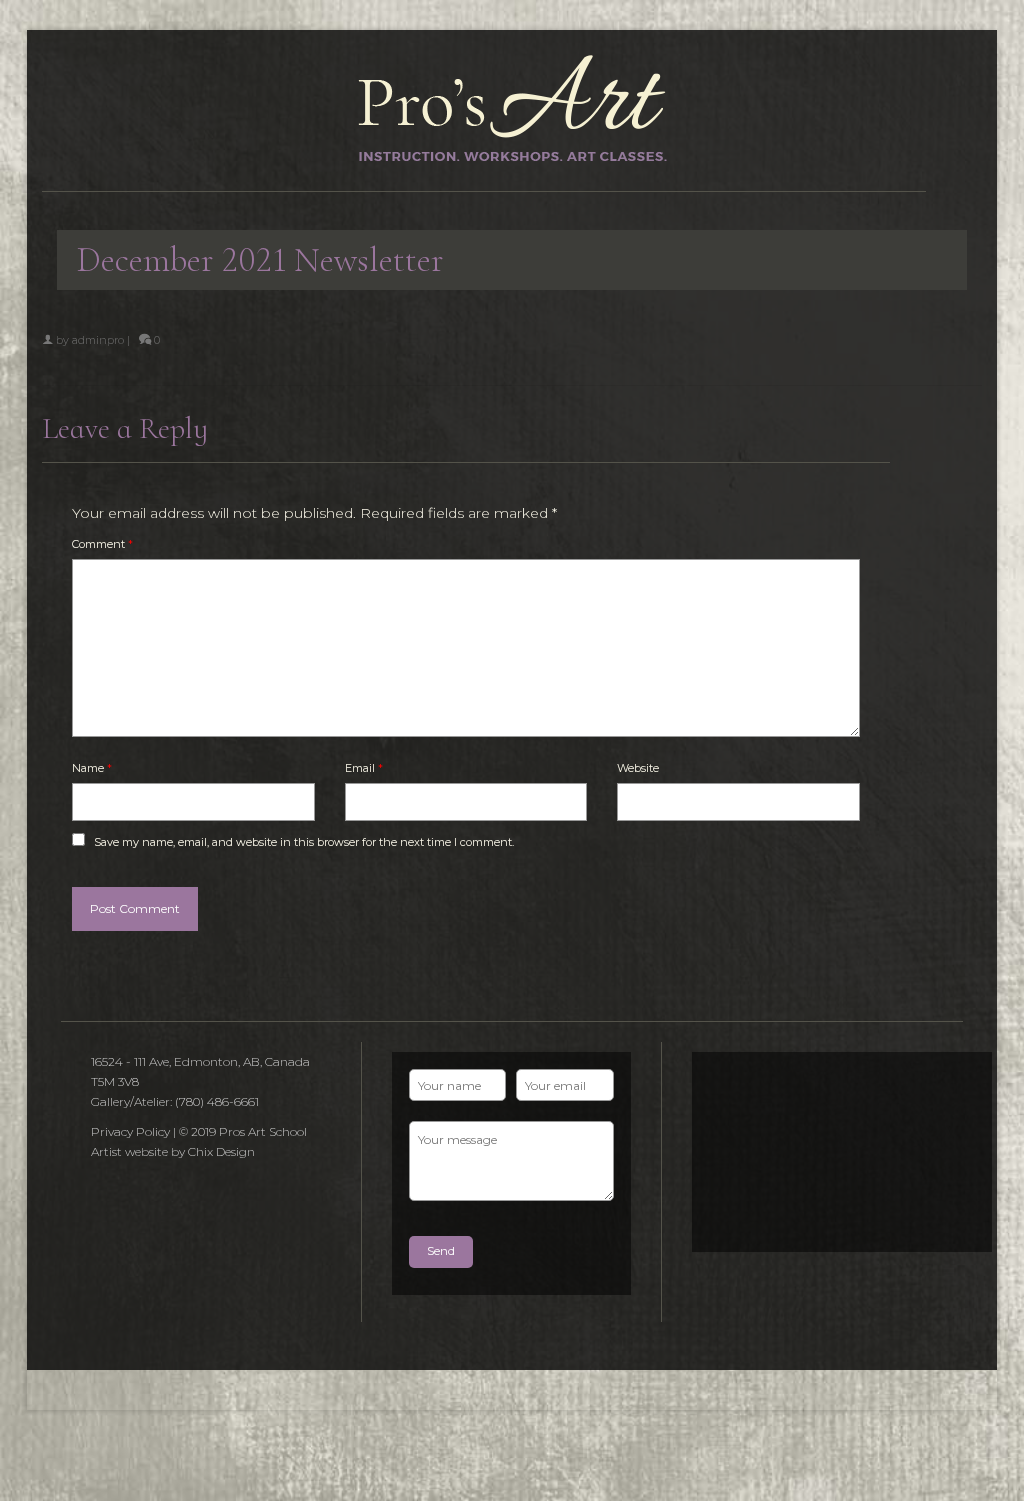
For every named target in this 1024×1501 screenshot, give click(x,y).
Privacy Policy (130, 1131)
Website (638, 768)
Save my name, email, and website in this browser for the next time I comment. (304, 842)
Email (364, 768)
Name (92, 768)
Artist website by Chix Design (173, 1151)
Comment (102, 544)
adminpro (98, 340)
